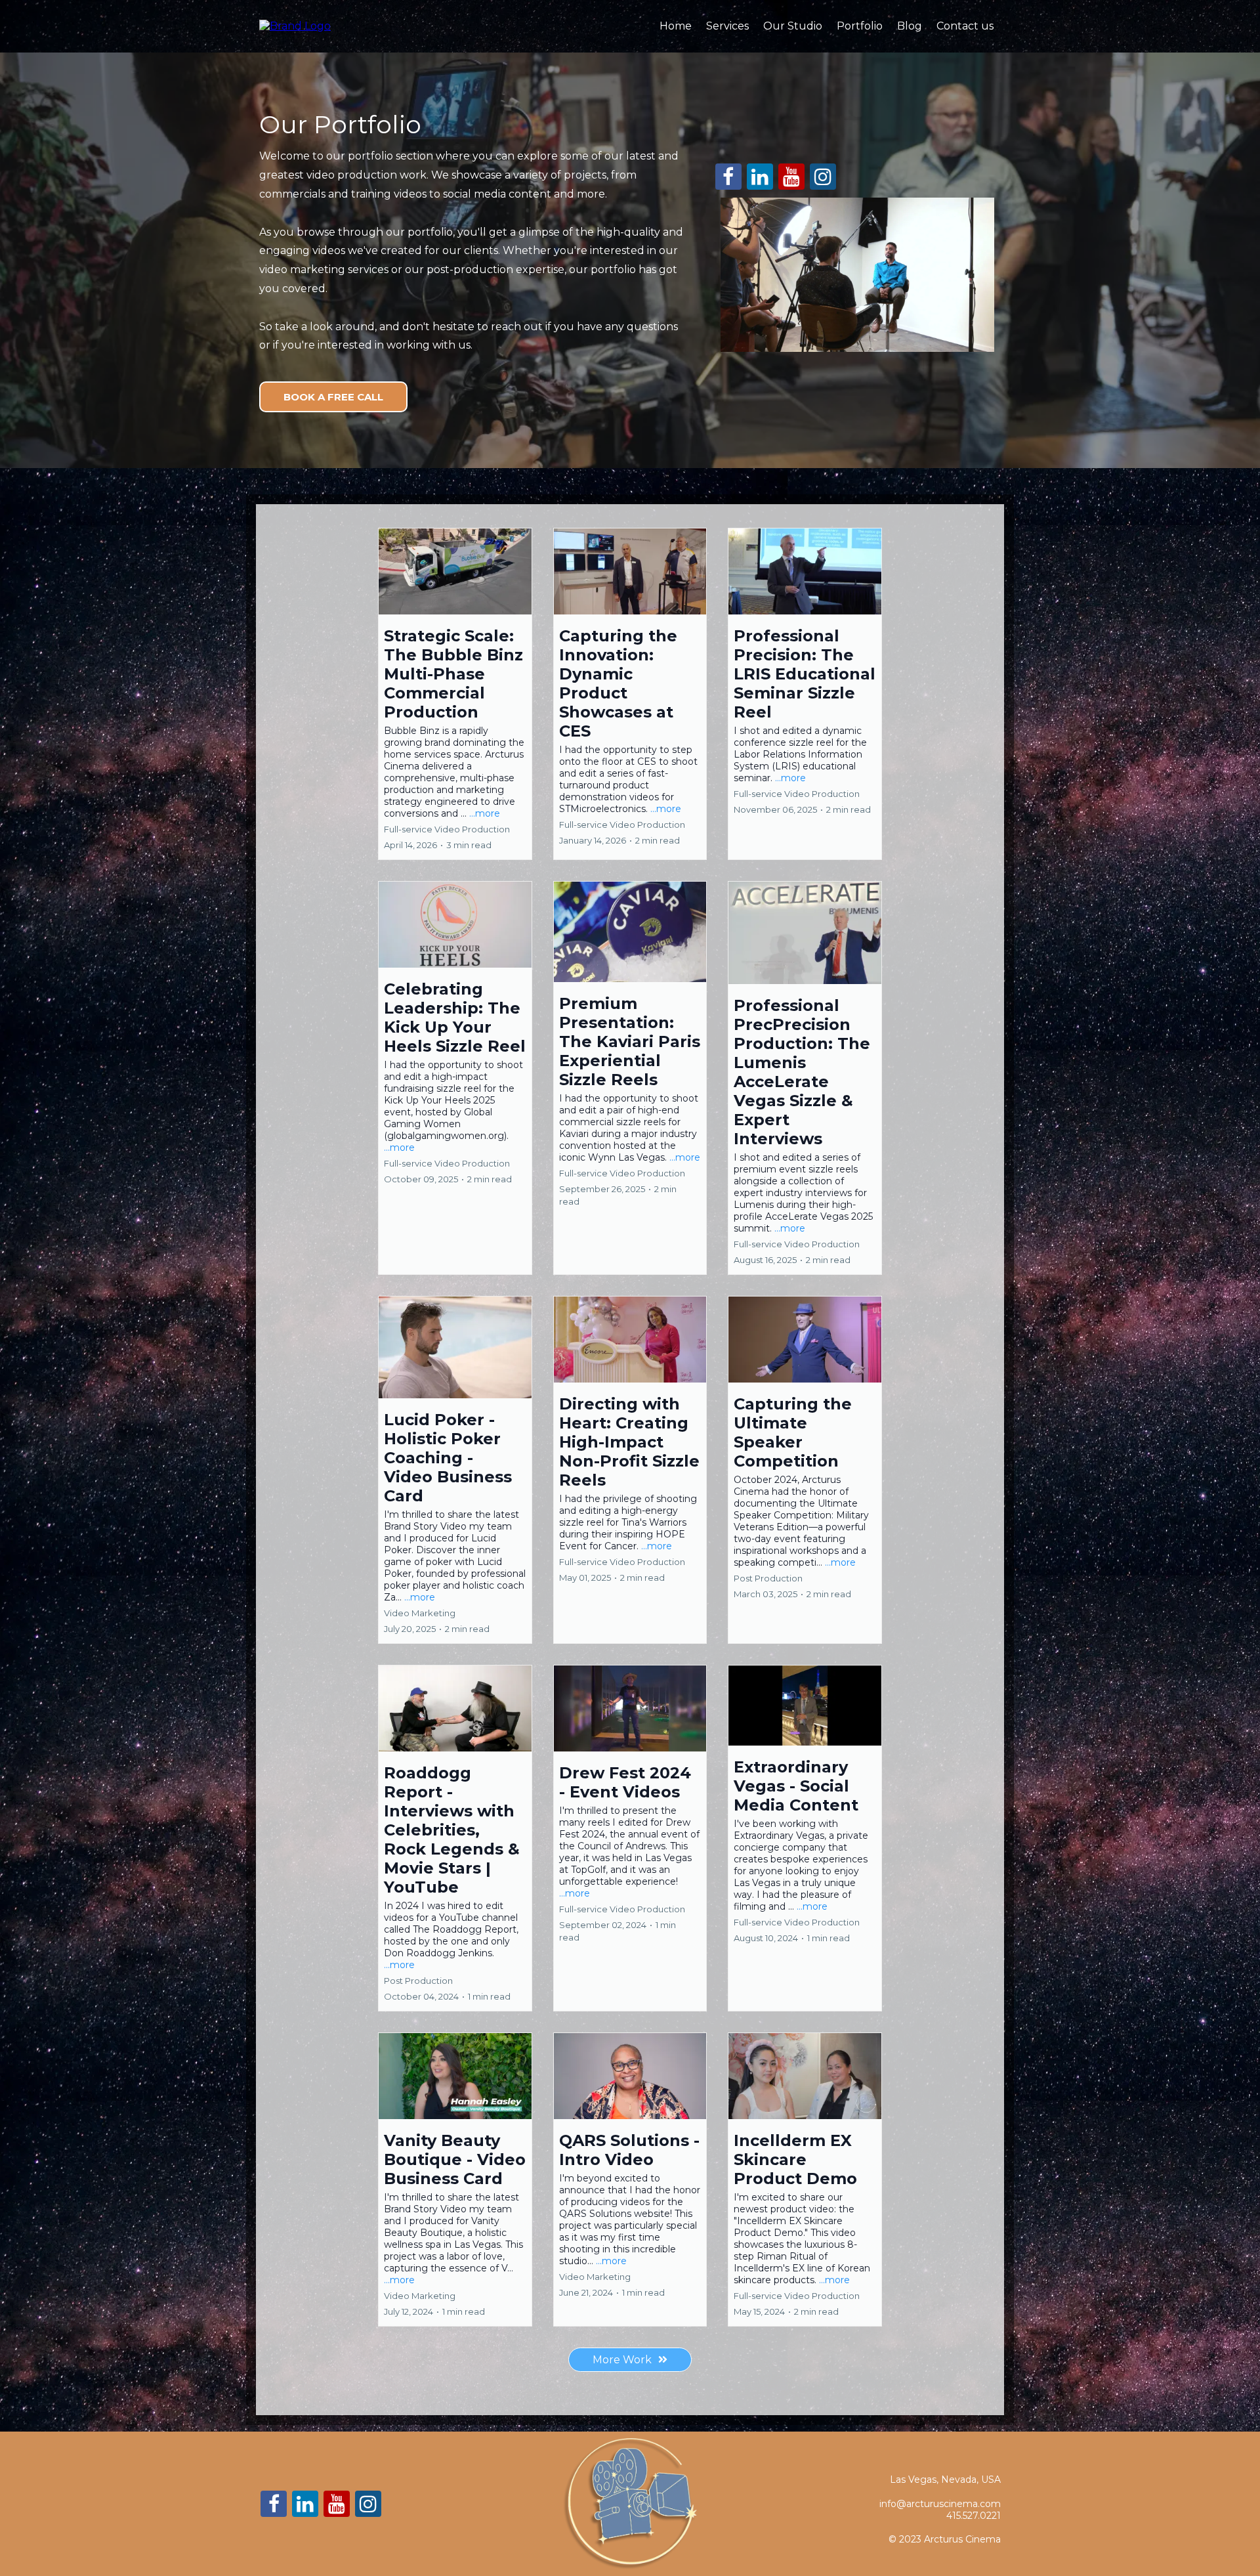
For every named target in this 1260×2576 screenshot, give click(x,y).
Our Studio (793, 26)
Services (727, 26)
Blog (910, 26)
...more (485, 813)
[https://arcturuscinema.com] (295, 25)
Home (676, 26)
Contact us (965, 26)
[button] (455, 694)
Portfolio (860, 26)
